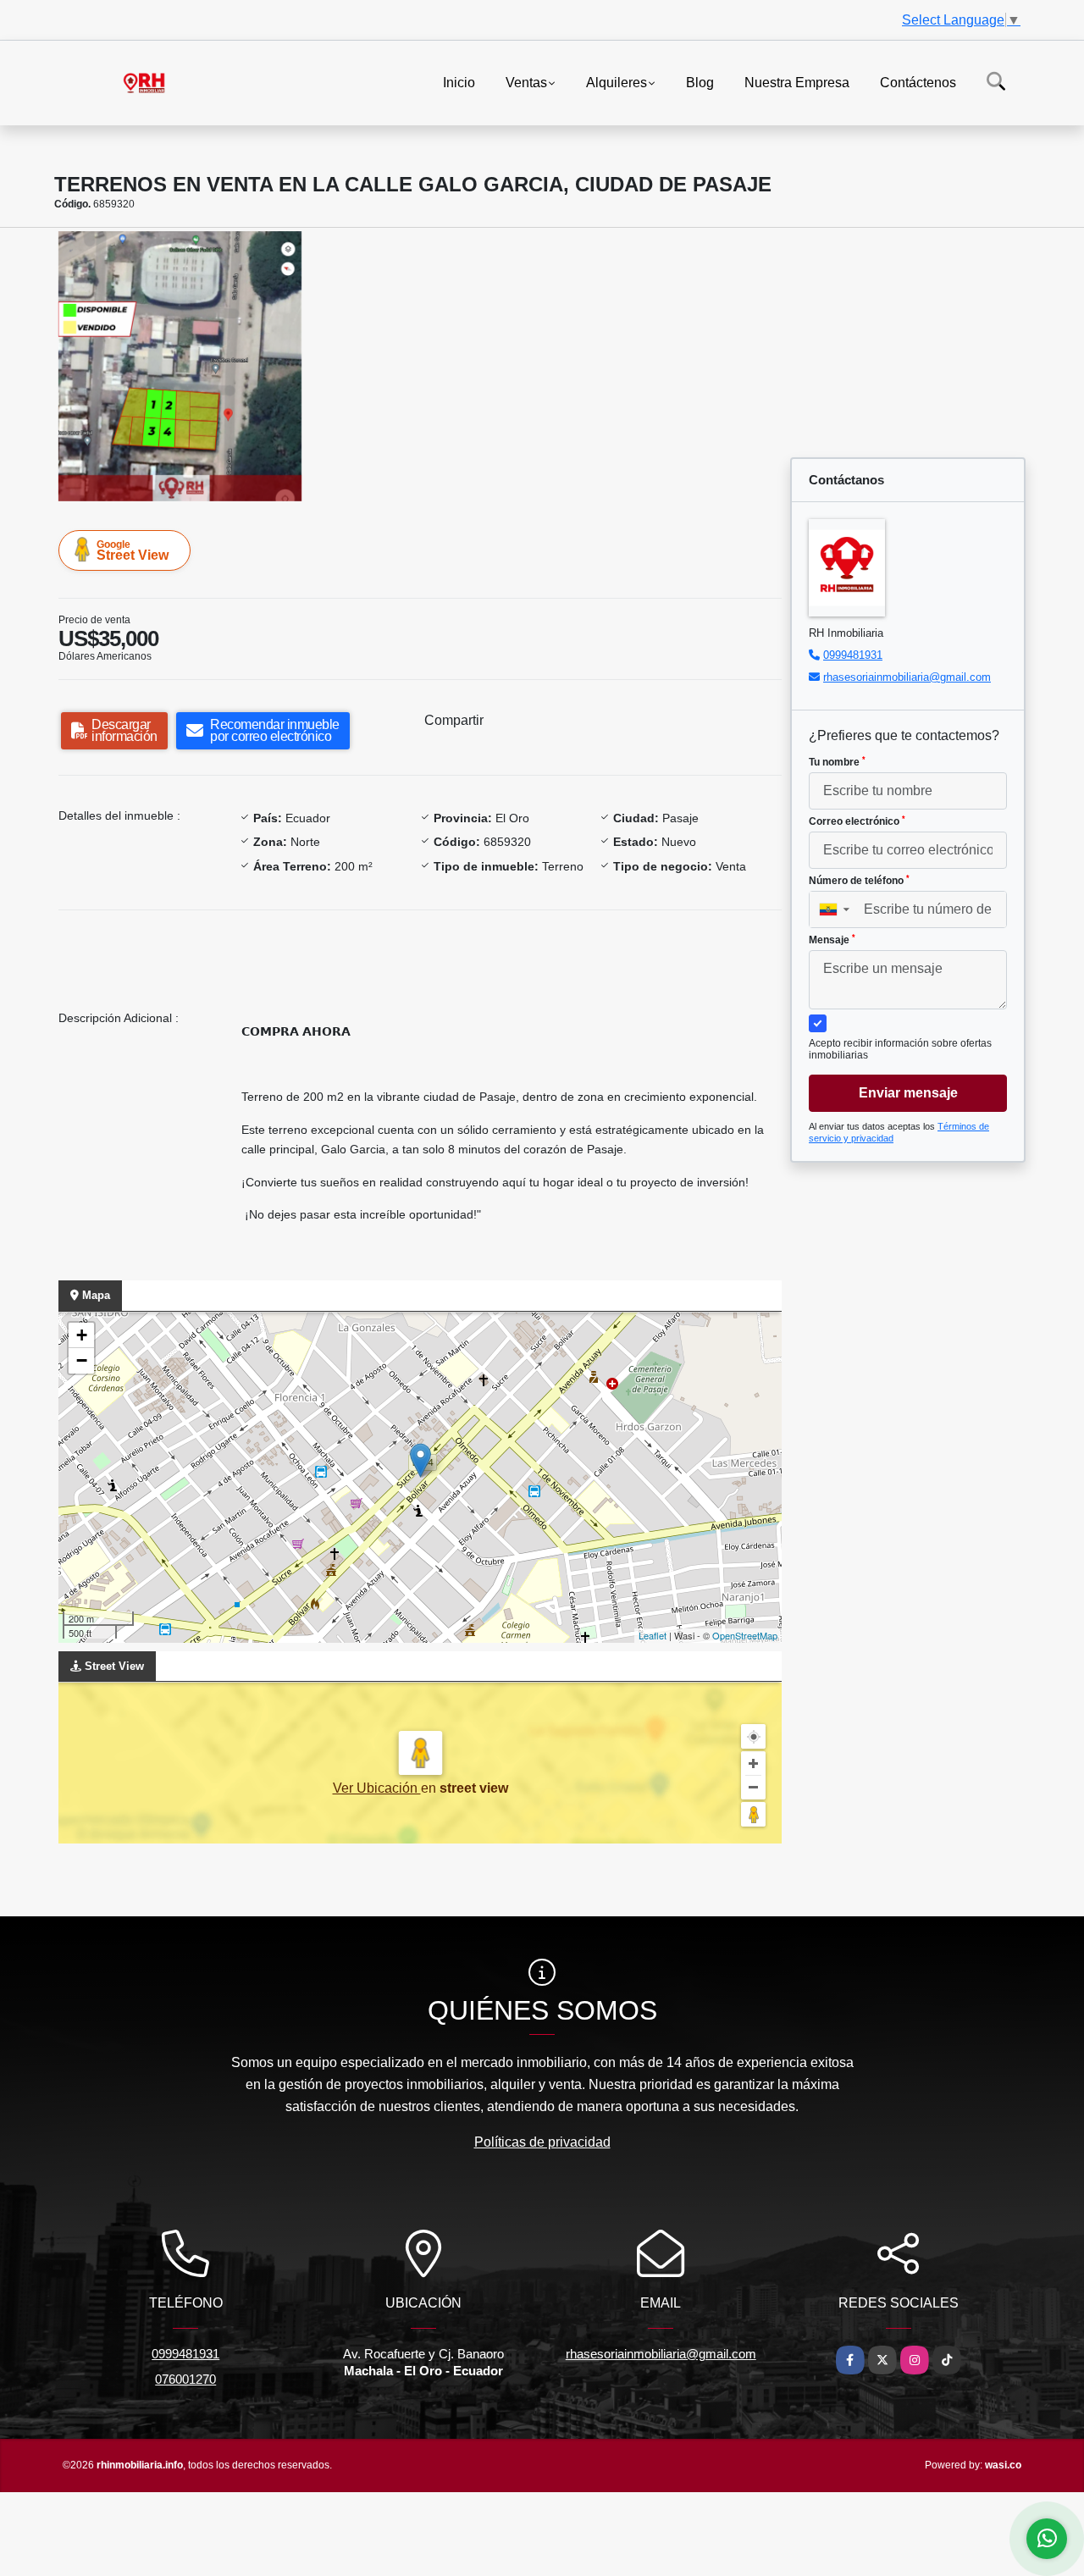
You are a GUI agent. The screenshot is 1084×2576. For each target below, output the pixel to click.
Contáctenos (918, 82)
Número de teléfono (859, 881)
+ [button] (82, 1335)
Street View (133, 550)
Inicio (459, 82)
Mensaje (832, 940)
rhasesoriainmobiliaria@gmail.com (907, 677)
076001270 (185, 2379)
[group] (180, 366)
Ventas (526, 82)
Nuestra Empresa (797, 82)
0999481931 (853, 655)
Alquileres (617, 82)
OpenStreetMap (745, 1635)
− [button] (82, 1360)
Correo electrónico (857, 821)
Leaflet (653, 1635)
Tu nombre (837, 762)
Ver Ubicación (377, 1788)
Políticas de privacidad (542, 2142)
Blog (700, 82)
